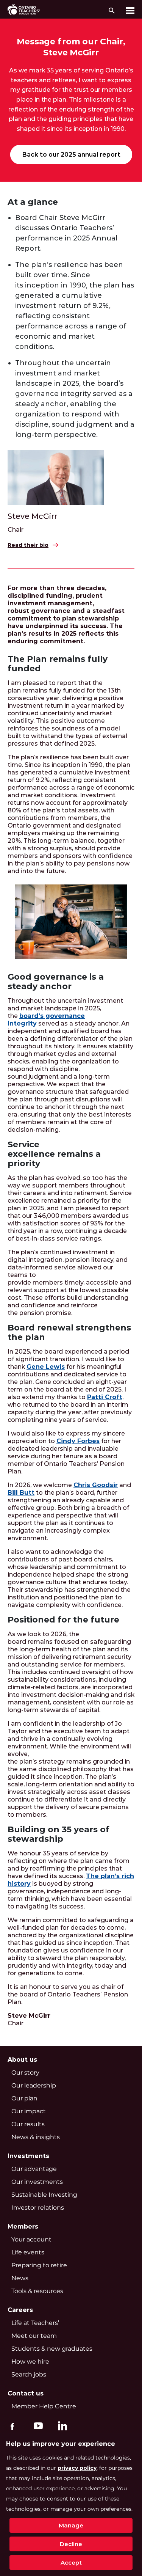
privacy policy (77, 2468)
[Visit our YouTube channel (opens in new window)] (36, 2425)
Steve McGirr (32, 516)
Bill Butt (21, 1493)
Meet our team (34, 2336)
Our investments (37, 2182)
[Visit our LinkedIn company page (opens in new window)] (61, 2427)
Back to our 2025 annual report (71, 155)
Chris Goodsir (96, 1485)
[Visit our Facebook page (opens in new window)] (12, 2425)
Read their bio (28, 545)
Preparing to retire (39, 2265)
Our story (25, 2073)
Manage (71, 2525)
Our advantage (34, 2169)
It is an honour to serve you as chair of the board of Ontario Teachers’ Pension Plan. (68, 1994)
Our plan (24, 2098)
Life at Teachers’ (35, 2323)
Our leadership (34, 2085)
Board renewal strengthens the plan (69, 1332)
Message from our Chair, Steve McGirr (71, 47)
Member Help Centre (44, 2406)
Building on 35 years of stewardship (59, 1834)
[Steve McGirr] (56, 476)
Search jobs (29, 2374)
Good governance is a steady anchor (56, 982)
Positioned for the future (63, 1620)
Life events (28, 2252)
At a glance (33, 202)
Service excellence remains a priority (54, 1154)
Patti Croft (105, 1397)
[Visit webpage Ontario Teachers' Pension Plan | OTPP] (24, 9)
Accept (71, 2563)
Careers (20, 2310)
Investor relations (38, 2208)
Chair (16, 530)
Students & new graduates (52, 2349)
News (20, 2278)
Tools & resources (37, 2291)
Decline (71, 2544)
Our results (28, 2124)
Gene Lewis (46, 1367)
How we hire (30, 2362)
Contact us (26, 2393)
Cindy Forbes (78, 1441)
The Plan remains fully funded (58, 664)
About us (22, 2060)
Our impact (29, 2111)
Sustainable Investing (44, 2195)
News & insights (36, 2137)
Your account (31, 2239)
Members (23, 2227)
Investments (28, 2156)
